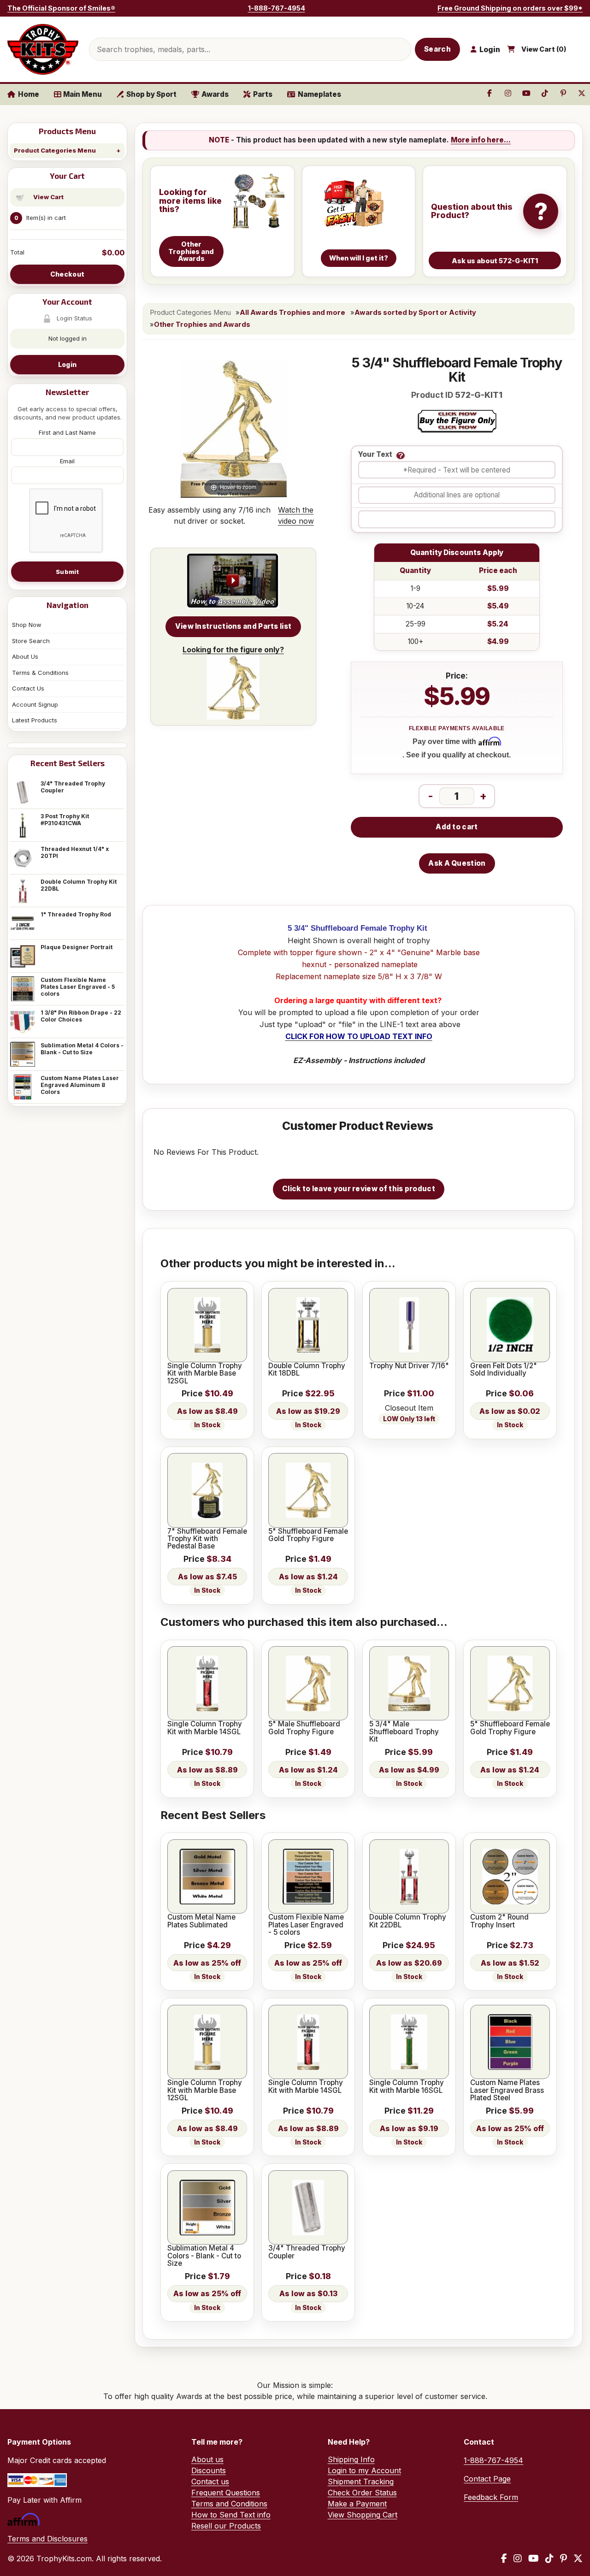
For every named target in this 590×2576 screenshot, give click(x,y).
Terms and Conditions (229, 2504)
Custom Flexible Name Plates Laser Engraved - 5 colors (78, 987)
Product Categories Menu (55, 150)
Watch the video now (296, 515)
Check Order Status (362, 2493)
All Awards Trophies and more (292, 313)
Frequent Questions (226, 2493)
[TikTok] (549, 2558)
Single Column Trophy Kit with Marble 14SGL (205, 1728)
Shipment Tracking (361, 2481)
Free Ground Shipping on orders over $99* (510, 8)
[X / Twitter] (578, 2558)
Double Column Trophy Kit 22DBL (79, 885)
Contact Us (28, 688)
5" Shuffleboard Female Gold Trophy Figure (308, 1535)
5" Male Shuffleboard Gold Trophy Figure (304, 1728)
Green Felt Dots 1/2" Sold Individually (504, 1370)
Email (67, 461)
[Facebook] (504, 2558)
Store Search (31, 641)
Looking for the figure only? (233, 650)
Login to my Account (364, 2470)
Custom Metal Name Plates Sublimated (201, 1921)
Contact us (210, 2481)
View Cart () (544, 49)
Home (29, 94)
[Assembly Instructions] (233, 581)
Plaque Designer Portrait (77, 947)
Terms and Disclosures (47, 2539)
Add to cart (457, 827)
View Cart (48, 197)
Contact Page (487, 2479)
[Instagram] (518, 2558)
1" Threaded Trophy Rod (76, 914)
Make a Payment (357, 2504)
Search (437, 49)
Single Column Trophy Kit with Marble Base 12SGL (205, 1374)
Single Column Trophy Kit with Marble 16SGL (407, 2087)
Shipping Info (351, 2459)
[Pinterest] (563, 2558)
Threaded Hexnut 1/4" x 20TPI (75, 852)
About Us (25, 656)
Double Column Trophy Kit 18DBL (307, 1370)
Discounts (209, 2470)
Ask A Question (457, 863)
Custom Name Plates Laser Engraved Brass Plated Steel (507, 2090)
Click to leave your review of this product (359, 1189)
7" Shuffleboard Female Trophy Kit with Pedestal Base (207, 1539)
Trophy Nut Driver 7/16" (409, 1366)
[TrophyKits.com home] (43, 49)
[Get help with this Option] (401, 455)
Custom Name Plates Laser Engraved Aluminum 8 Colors (80, 1085)
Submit (67, 572)
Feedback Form (491, 2497)
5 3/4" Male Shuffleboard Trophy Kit (404, 1732)
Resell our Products (226, 2526)
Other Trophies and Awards (202, 325)
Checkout (67, 274)
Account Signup (35, 704)
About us (207, 2459)
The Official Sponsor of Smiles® (61, 8)
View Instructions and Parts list (233, 626)
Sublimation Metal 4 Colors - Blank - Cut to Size (82, 1049)
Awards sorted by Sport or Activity (415, 313)
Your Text (375, 455)
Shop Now (27, 625)
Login (67, 364)
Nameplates (319, 94)
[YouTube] (534, 2558)
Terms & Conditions (40, 673)
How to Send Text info (231, 2515)
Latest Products (35, 720)
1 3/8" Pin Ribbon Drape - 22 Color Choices (81, 1016)
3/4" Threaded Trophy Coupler (73, 787)
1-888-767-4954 (277, 8)
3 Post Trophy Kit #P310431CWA (65, 820)
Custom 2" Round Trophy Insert (499, 1921)
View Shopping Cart (363, 2515)
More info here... (481, 140)
